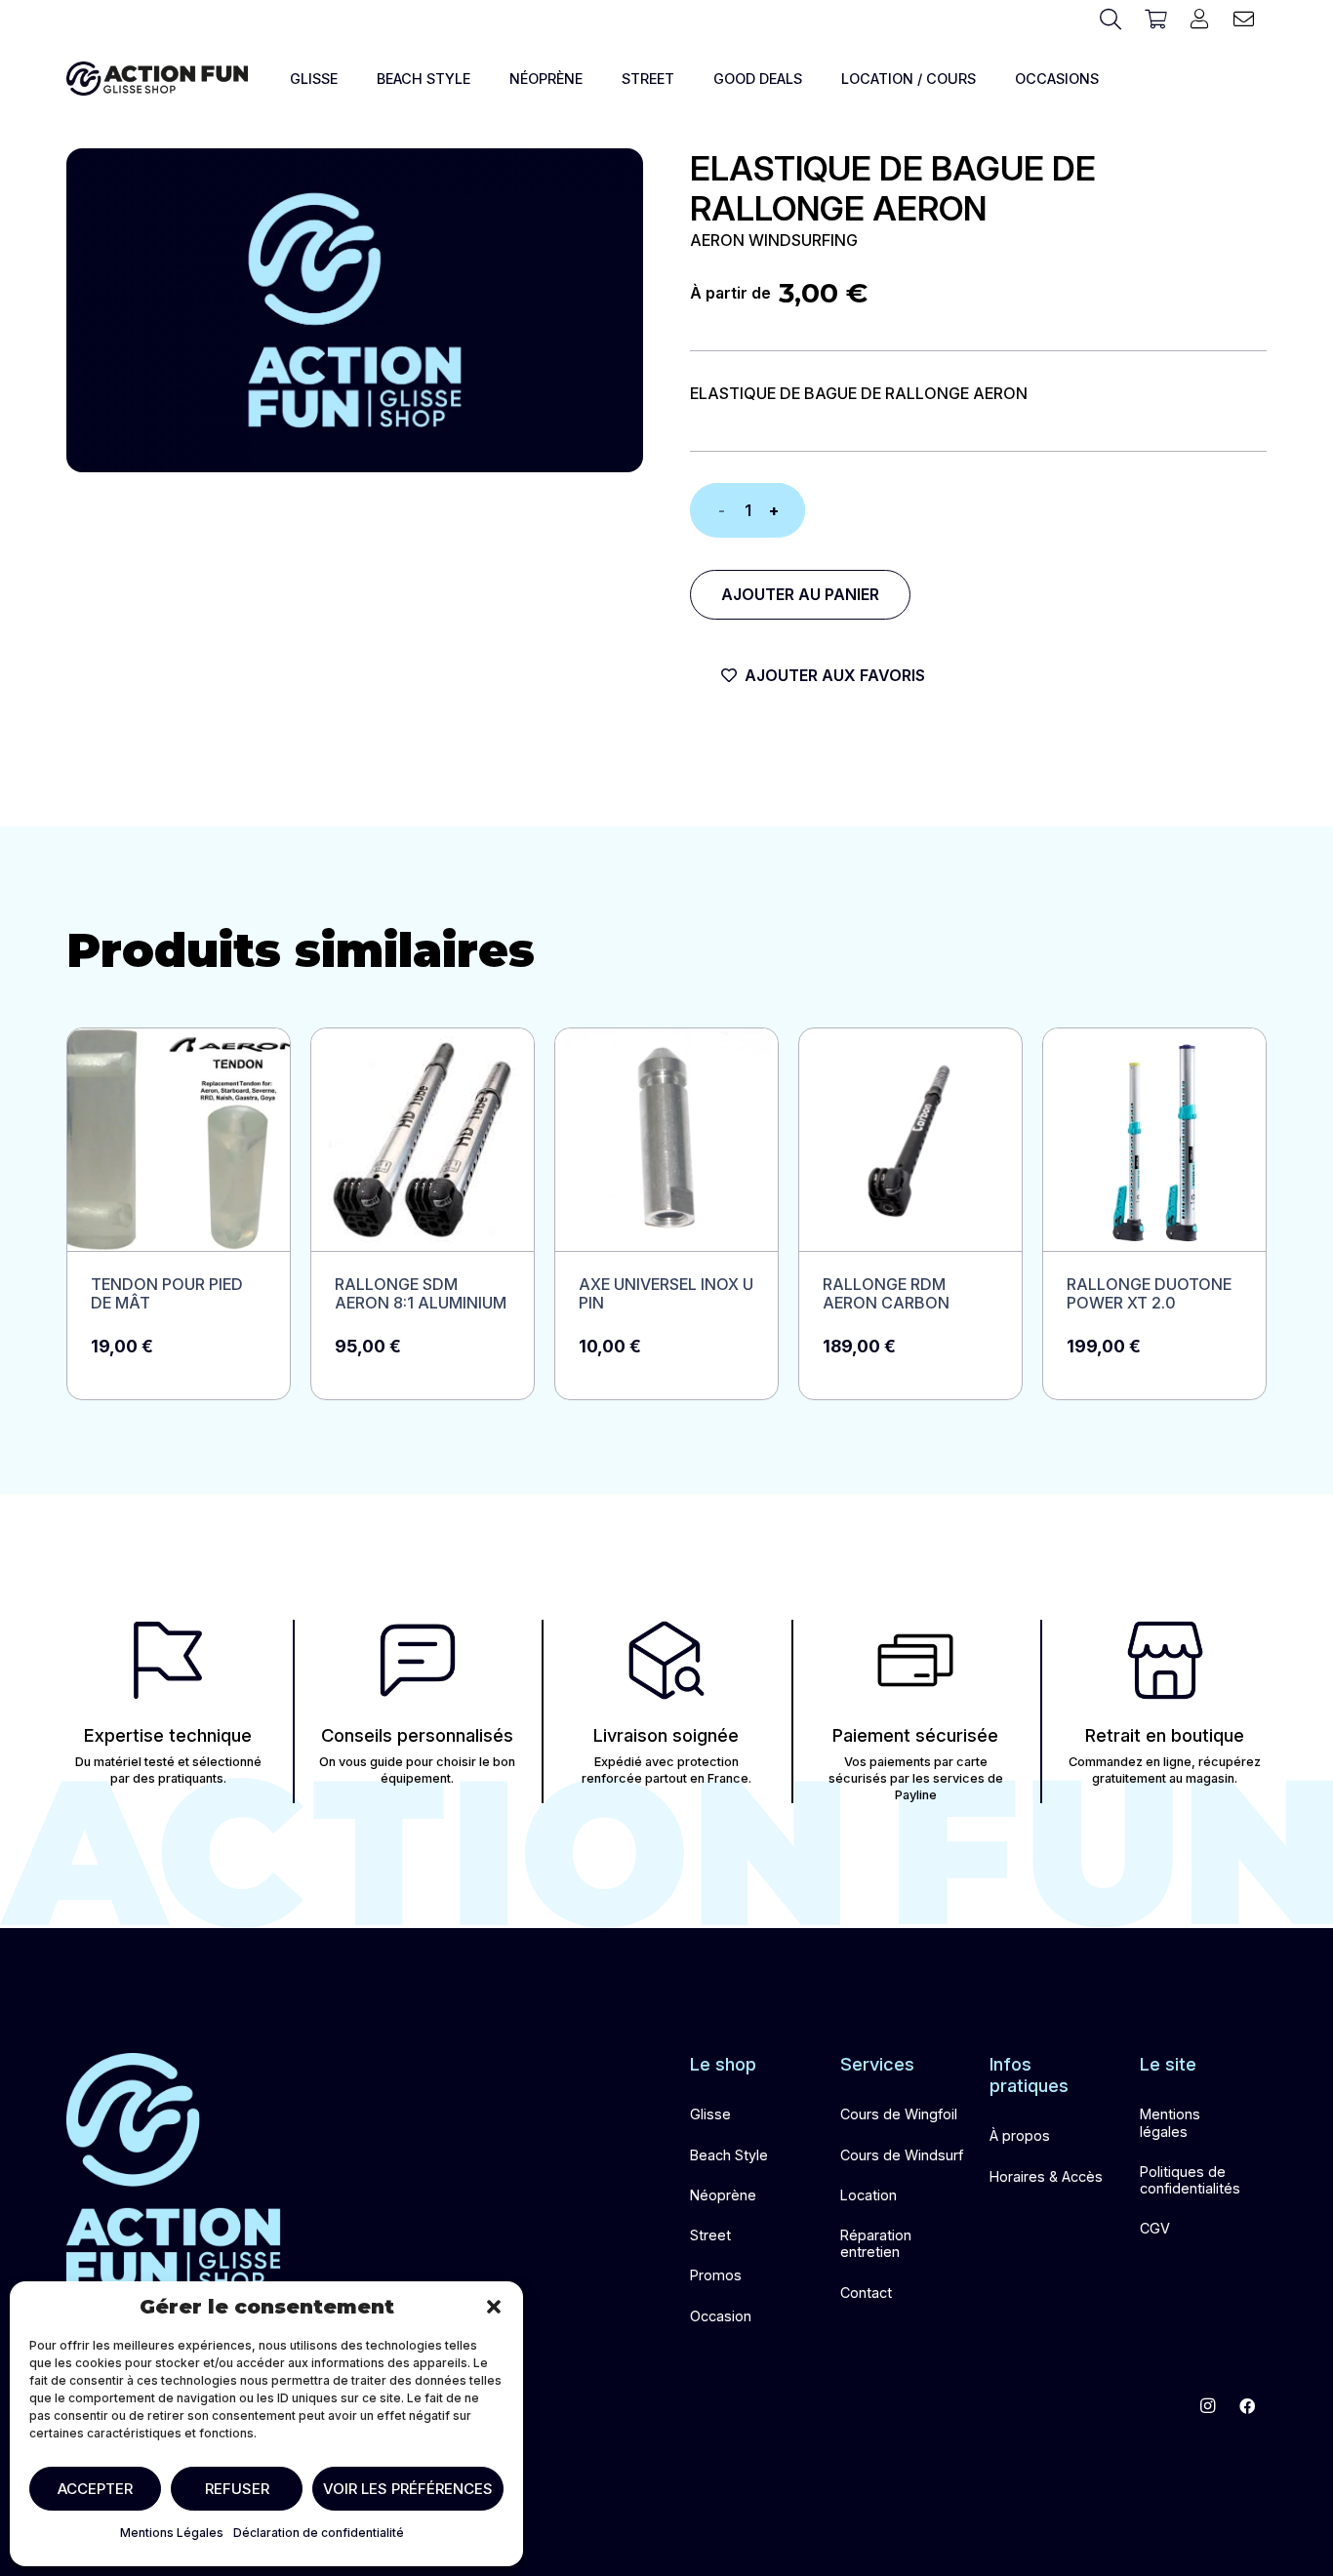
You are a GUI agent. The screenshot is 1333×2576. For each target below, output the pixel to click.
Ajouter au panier (800, 594)
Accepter (95, 2489)
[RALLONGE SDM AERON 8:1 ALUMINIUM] (423, 1214)
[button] (494, 2307)
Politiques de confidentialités (1190, 2180)
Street (710, 2235)
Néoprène (723, 2195)
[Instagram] (1208, 2406)
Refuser (237, 2489)
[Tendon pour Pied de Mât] (179, 1214)
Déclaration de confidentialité (319, 2533)
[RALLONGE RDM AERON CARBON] (910, 1214)
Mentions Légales (172, 2533)
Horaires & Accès (1046, 2176)
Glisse (710, 2114)
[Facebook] (1247, 2406)
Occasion (721, 2316)
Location (868, 2195)
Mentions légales (1170, 2122)
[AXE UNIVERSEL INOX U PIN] (666, 1214)
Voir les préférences (408, 2489)
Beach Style (729, 2155)
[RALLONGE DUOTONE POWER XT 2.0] (1154, 1214)
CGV (1155, 2228)
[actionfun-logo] (157, 79)
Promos (716, 2275)
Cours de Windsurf (902, 2155)
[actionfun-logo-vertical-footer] (174, 2172)
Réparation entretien (876, 2243)
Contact (866, 2293)
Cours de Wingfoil (899, 2114)
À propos (1020, 2135)
